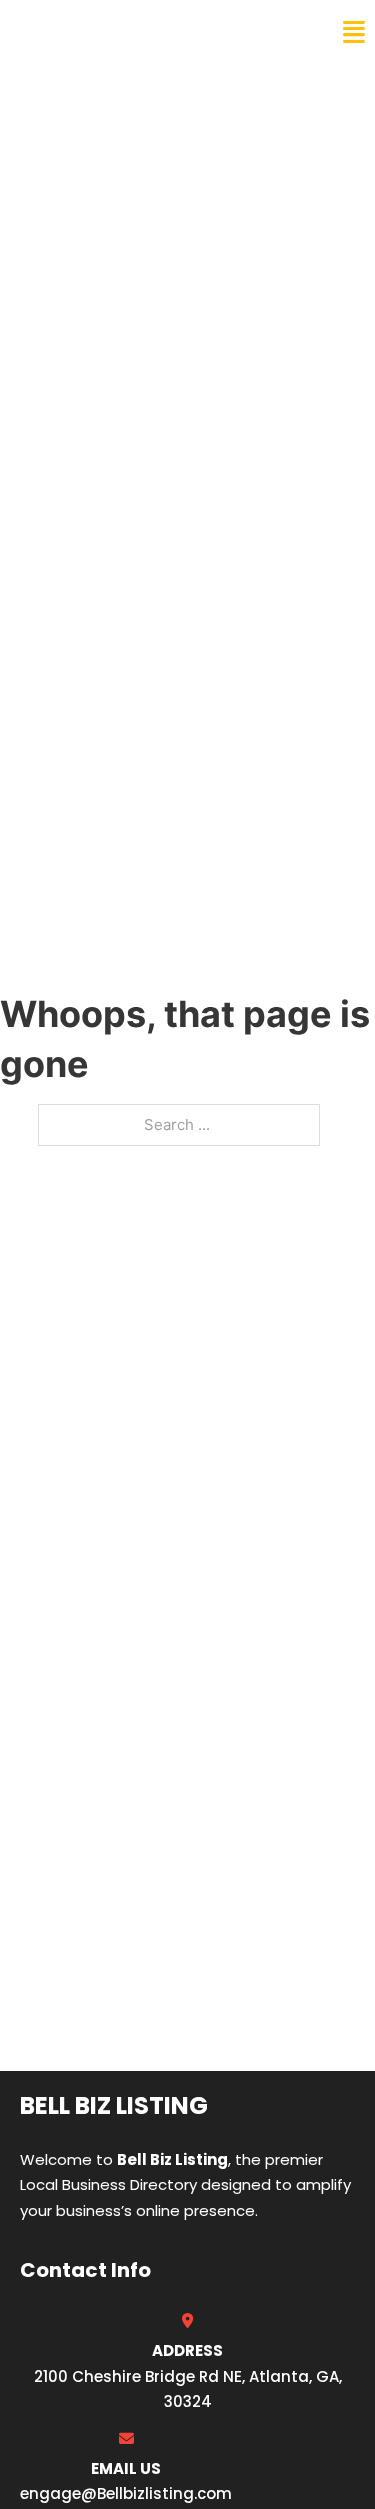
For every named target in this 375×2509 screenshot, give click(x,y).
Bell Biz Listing (90, 32)
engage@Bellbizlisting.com (126, 2493)
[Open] (354, 32)
